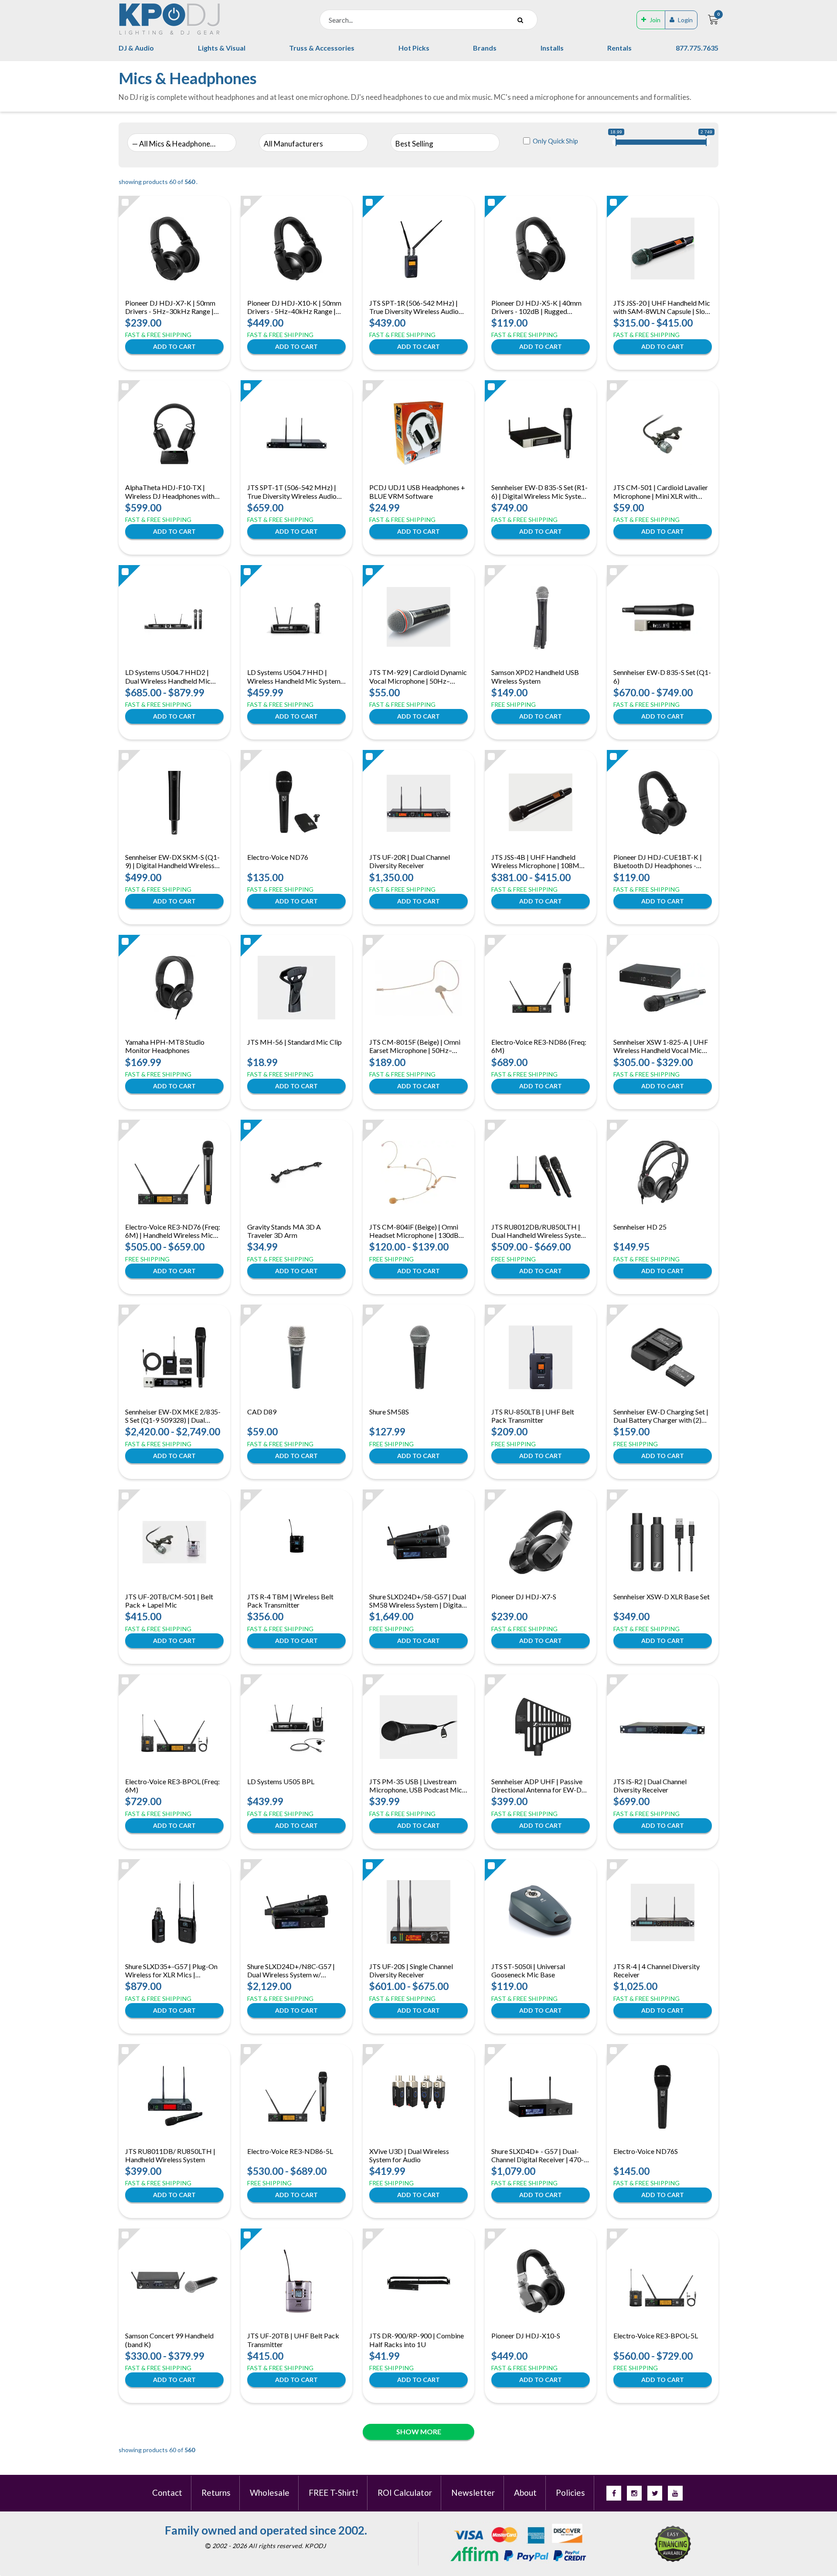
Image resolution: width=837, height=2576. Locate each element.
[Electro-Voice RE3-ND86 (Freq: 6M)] (541, 988)
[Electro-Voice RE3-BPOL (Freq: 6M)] (174, 1727)
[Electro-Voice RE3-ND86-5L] (296, 2097)
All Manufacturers (293, 144)
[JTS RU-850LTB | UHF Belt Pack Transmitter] (541, 1357)
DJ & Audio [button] (136, 48)
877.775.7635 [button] (697, 48)
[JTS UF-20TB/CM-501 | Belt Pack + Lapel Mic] (174, 1542)
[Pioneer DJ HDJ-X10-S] (541, 2281)
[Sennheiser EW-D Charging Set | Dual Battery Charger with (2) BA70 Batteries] (663, 1357)
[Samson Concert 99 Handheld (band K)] (174, 2281)
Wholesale (270, 2493)
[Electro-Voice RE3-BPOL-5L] (663, 2281)
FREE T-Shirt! (333, 2493)
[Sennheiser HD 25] (663, 1172)
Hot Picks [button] (414, 48)
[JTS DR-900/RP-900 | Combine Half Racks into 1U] (418, 2281)
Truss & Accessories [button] (322, 48)
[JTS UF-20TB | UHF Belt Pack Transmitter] (296, 2281)
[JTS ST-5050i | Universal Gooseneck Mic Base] (541, 1912)
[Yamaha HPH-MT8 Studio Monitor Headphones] (174, 988)
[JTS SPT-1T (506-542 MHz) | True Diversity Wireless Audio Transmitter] (296, 433)
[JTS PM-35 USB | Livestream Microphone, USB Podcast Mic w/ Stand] (418, 1727)
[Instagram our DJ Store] (634, 2493)
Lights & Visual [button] (222, 48)
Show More (419, 2431)
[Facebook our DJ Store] (614, 2493)
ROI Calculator (405, 2493)
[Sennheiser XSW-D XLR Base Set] (663, 1542)
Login (685, 20)
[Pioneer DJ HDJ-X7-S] (541, 1542)
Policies (570, 2493)
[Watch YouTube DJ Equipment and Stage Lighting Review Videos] (675, 2493)
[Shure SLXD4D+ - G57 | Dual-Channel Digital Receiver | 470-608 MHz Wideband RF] (541, 2097)
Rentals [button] (619, 48)
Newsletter (473, 2493)
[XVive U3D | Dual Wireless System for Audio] (419, 2097)
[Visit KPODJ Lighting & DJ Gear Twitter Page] (655, 2493)
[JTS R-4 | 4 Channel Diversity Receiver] (663, 1912)
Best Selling (414, 144)
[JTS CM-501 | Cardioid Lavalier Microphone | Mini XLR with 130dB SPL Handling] (663, 433)
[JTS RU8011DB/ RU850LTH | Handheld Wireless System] (174, 2097)
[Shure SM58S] (418, 1357)
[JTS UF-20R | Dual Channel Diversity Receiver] (418, 803)
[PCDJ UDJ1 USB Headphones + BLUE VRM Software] (418, 433)
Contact (167, 2493)
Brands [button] (485, 48)
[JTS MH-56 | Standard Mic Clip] (296, 988)
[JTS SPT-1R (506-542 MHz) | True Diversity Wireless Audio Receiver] (418, 249)
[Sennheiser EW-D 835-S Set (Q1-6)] (663, 618)
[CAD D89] (297, 1357)
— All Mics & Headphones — (175, 144)
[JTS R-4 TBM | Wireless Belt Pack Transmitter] (296, 1542)
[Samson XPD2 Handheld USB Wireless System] (541, 618)
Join (655, 20)
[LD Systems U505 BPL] (296, 1727)
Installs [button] (552, 48)
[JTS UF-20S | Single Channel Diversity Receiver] (418, 1912)
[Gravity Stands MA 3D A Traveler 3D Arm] (296, 1172)
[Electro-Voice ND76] (296, 803)
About (525, 2493)
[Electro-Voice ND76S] (663, 2097)
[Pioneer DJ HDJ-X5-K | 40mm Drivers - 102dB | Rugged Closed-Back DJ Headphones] (541, 249)
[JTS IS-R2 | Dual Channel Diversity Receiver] (663, 1727)
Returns (216, 2493)
